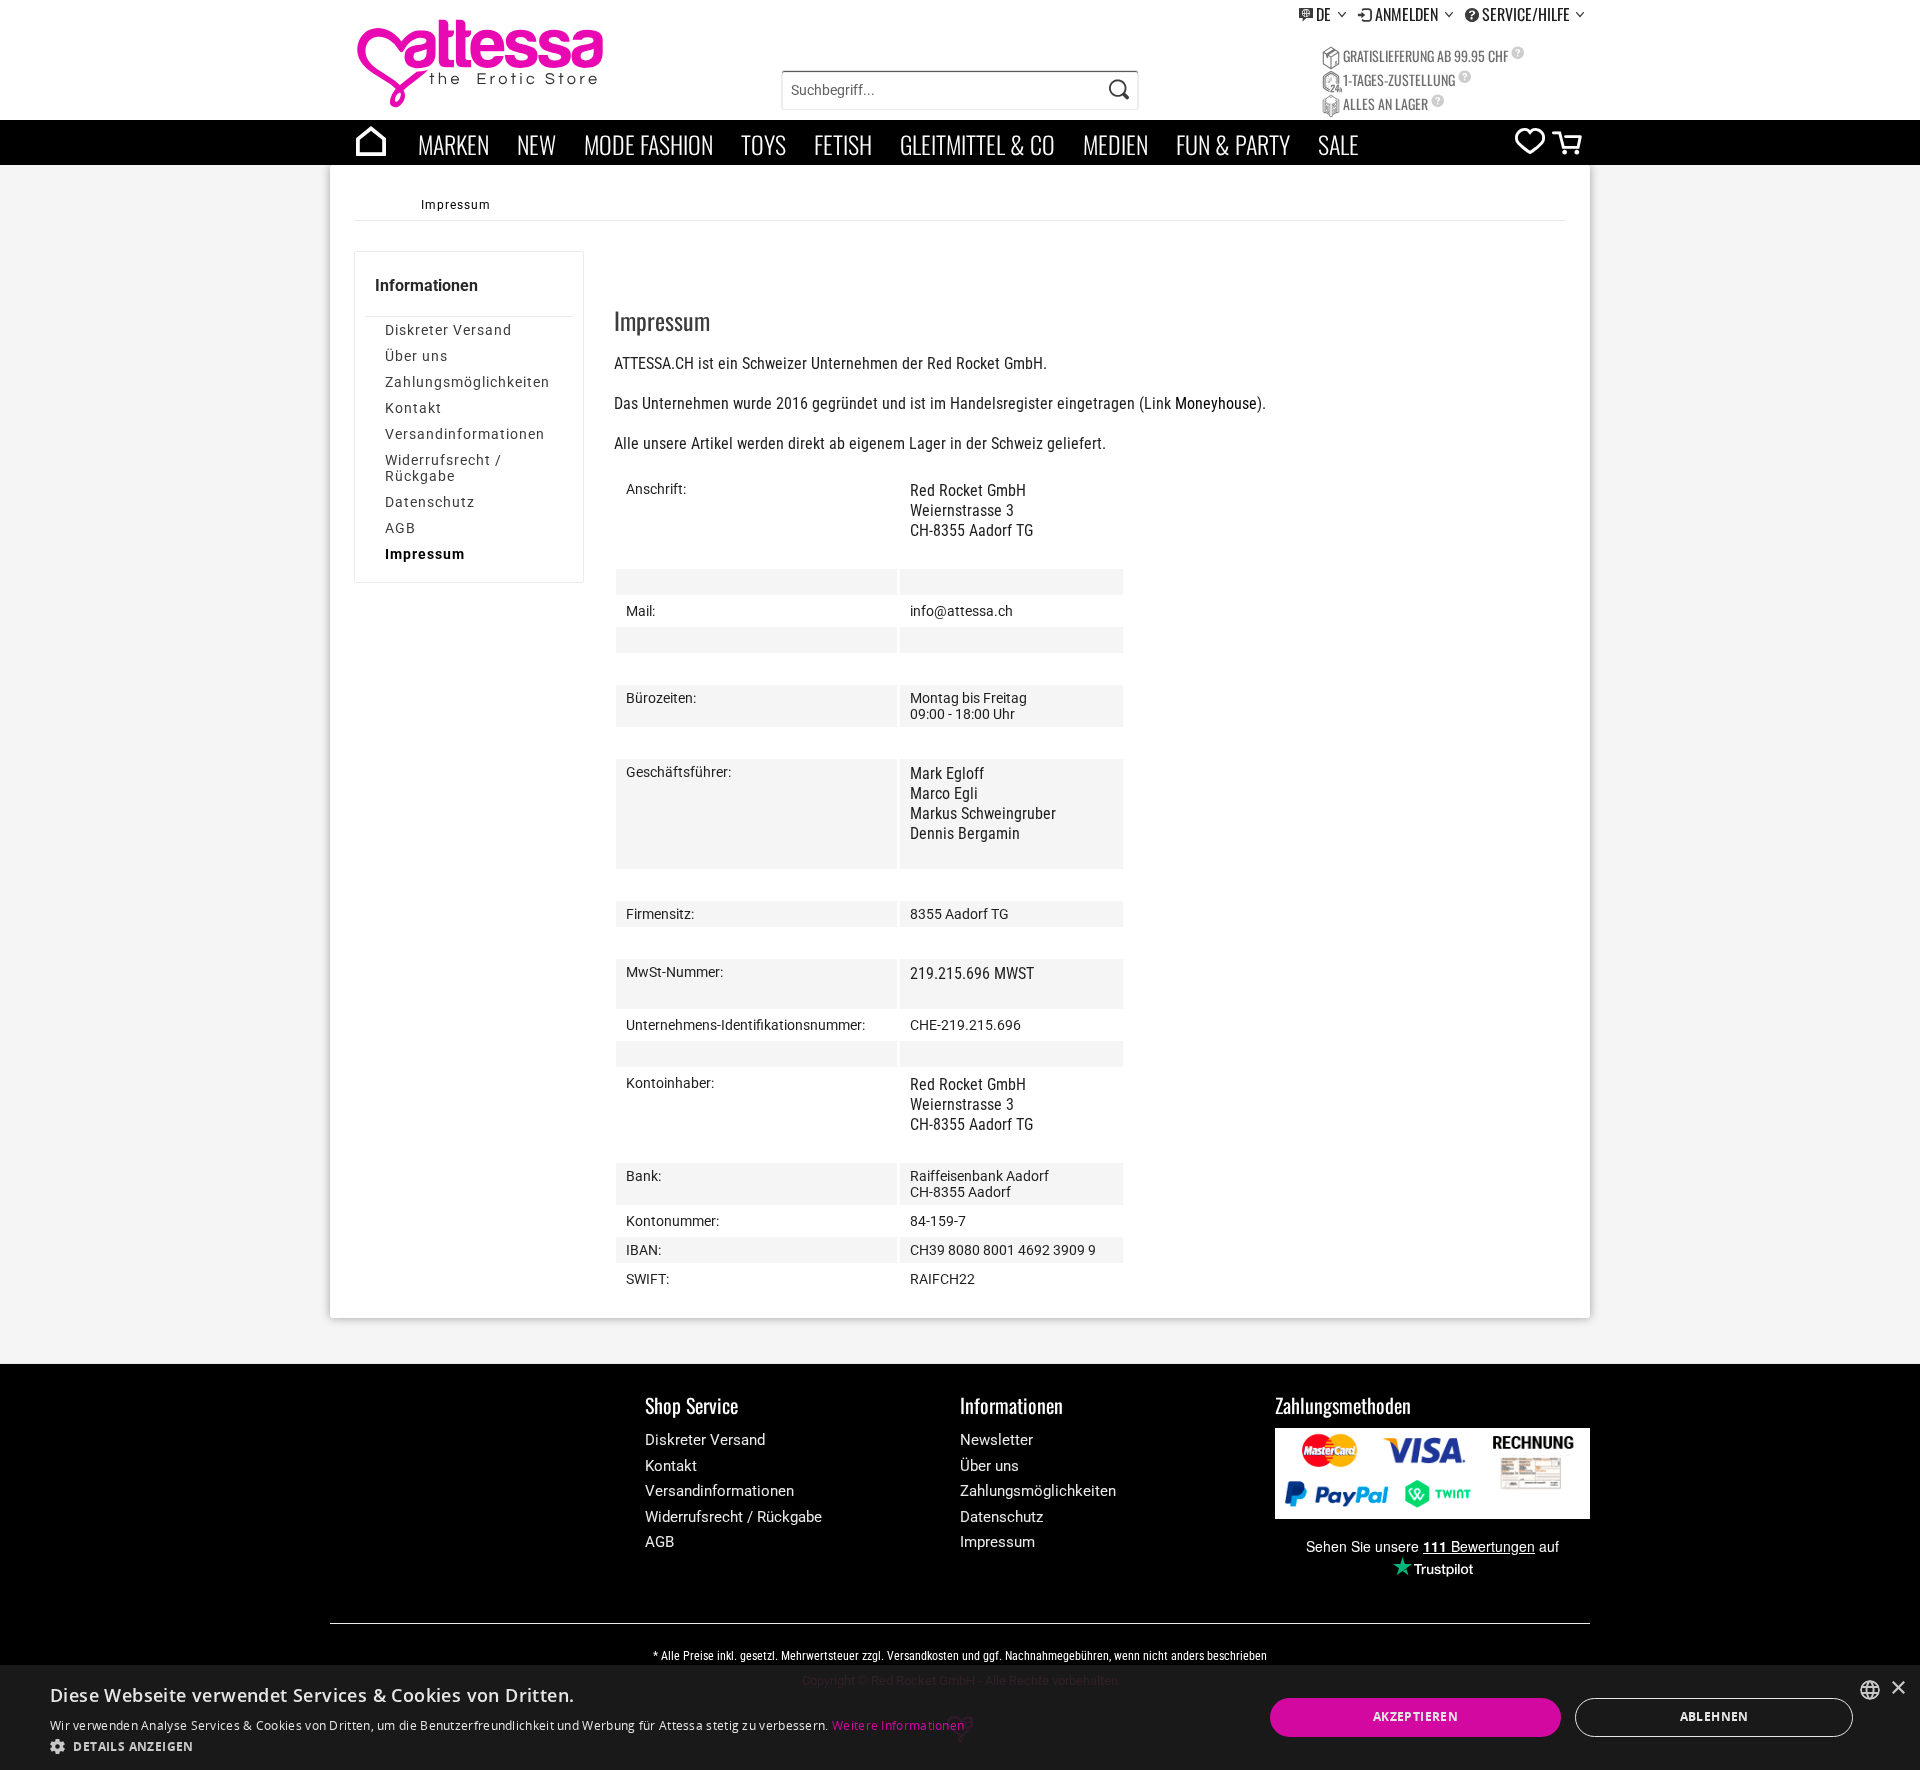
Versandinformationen (465, 434)
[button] (507, 1745)
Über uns (416, 356)
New (536, 144)
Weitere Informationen (898, 1725)
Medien (1115, 144)
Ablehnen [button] (1714, 1716)
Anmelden (1408, 14)
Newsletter (996, 1440)
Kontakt (413, 408)
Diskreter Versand (448, 330)
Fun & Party (1233, 144)
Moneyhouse (1216, 403)
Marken (453, 144)
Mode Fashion (648, 144)
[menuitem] (1322, 14)
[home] (371, 142)
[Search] (1119, 90)
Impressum (425, 554)
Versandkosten (923, 1656)
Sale (1338, 144)
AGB (400, 528)
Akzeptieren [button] (1415, 1716)
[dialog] (960, 1717)
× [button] (1897, 1688)
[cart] (1568, 147)
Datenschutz (430, 502)
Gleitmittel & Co (977, 144)
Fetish (843, 144)
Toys (763, 144)
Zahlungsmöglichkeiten (467, 382)
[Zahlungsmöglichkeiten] (1432, 1473)
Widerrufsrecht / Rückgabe (443, 468)
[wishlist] (1530, 145)
